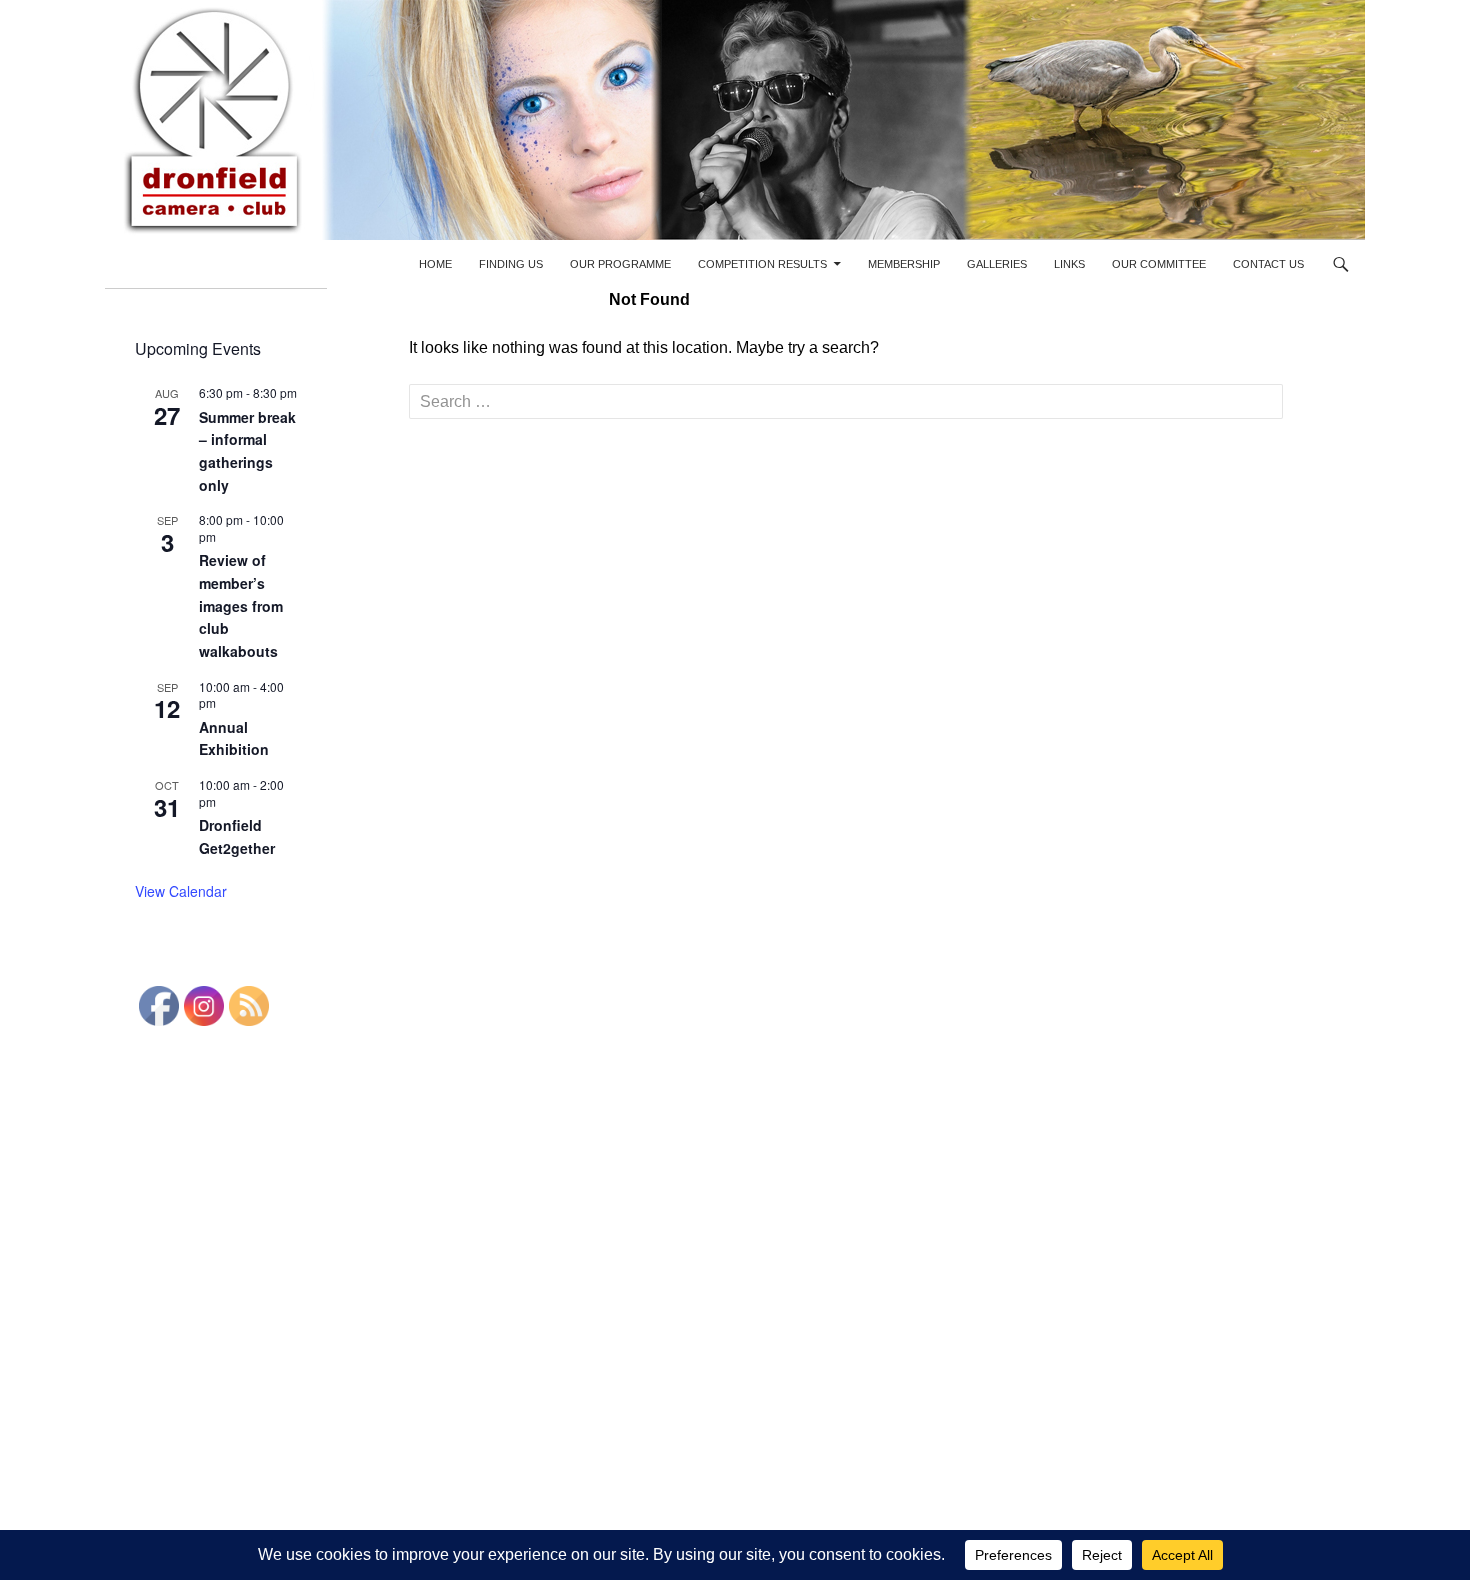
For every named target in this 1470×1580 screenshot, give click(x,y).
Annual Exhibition (234, 738)
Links (1069, 264)
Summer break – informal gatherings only (247, 451)
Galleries (997, 264)
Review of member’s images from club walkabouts (241, 605)
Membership (904, 264)
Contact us (1268, 264)
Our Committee (1159, 264)
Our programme (620, 264)
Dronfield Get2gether (237, 836)
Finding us (511, 264)
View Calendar (181, 891)
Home (435, 264)
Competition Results (762, 264)
